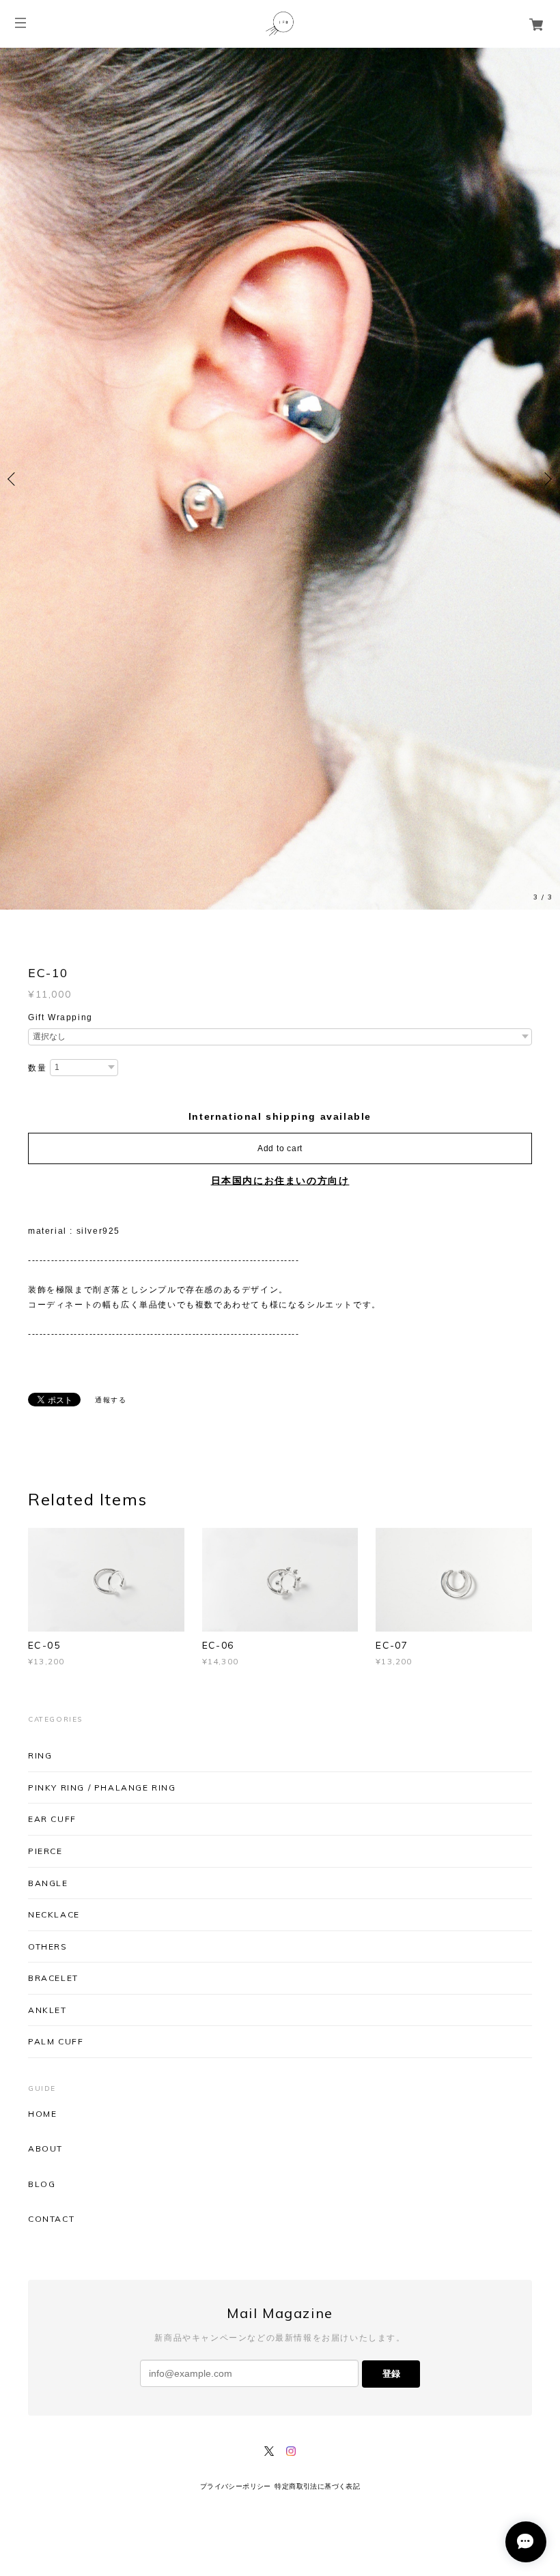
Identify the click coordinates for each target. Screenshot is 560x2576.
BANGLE (48, 1394)
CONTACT (51, 1731)
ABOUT (45, 1661)
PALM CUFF (56, 1553)
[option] (280, 235)
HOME (42, 1626)
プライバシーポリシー (236, 1998)
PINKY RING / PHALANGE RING (102, 1299)
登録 (391, 1885)
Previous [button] (14, 235)
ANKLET (47, 1521)
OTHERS (48, 1458)
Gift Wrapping (60, 529)
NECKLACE (54, 1427)
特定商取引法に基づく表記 (317, 1998)
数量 (37, 580)
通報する (111, 912)
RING (40, 1268)
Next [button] (546, 235)
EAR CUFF (52, 1331)
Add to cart (280, 661)
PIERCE (45, 1362)
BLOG (42, 1696)
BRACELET (53, 1490)
